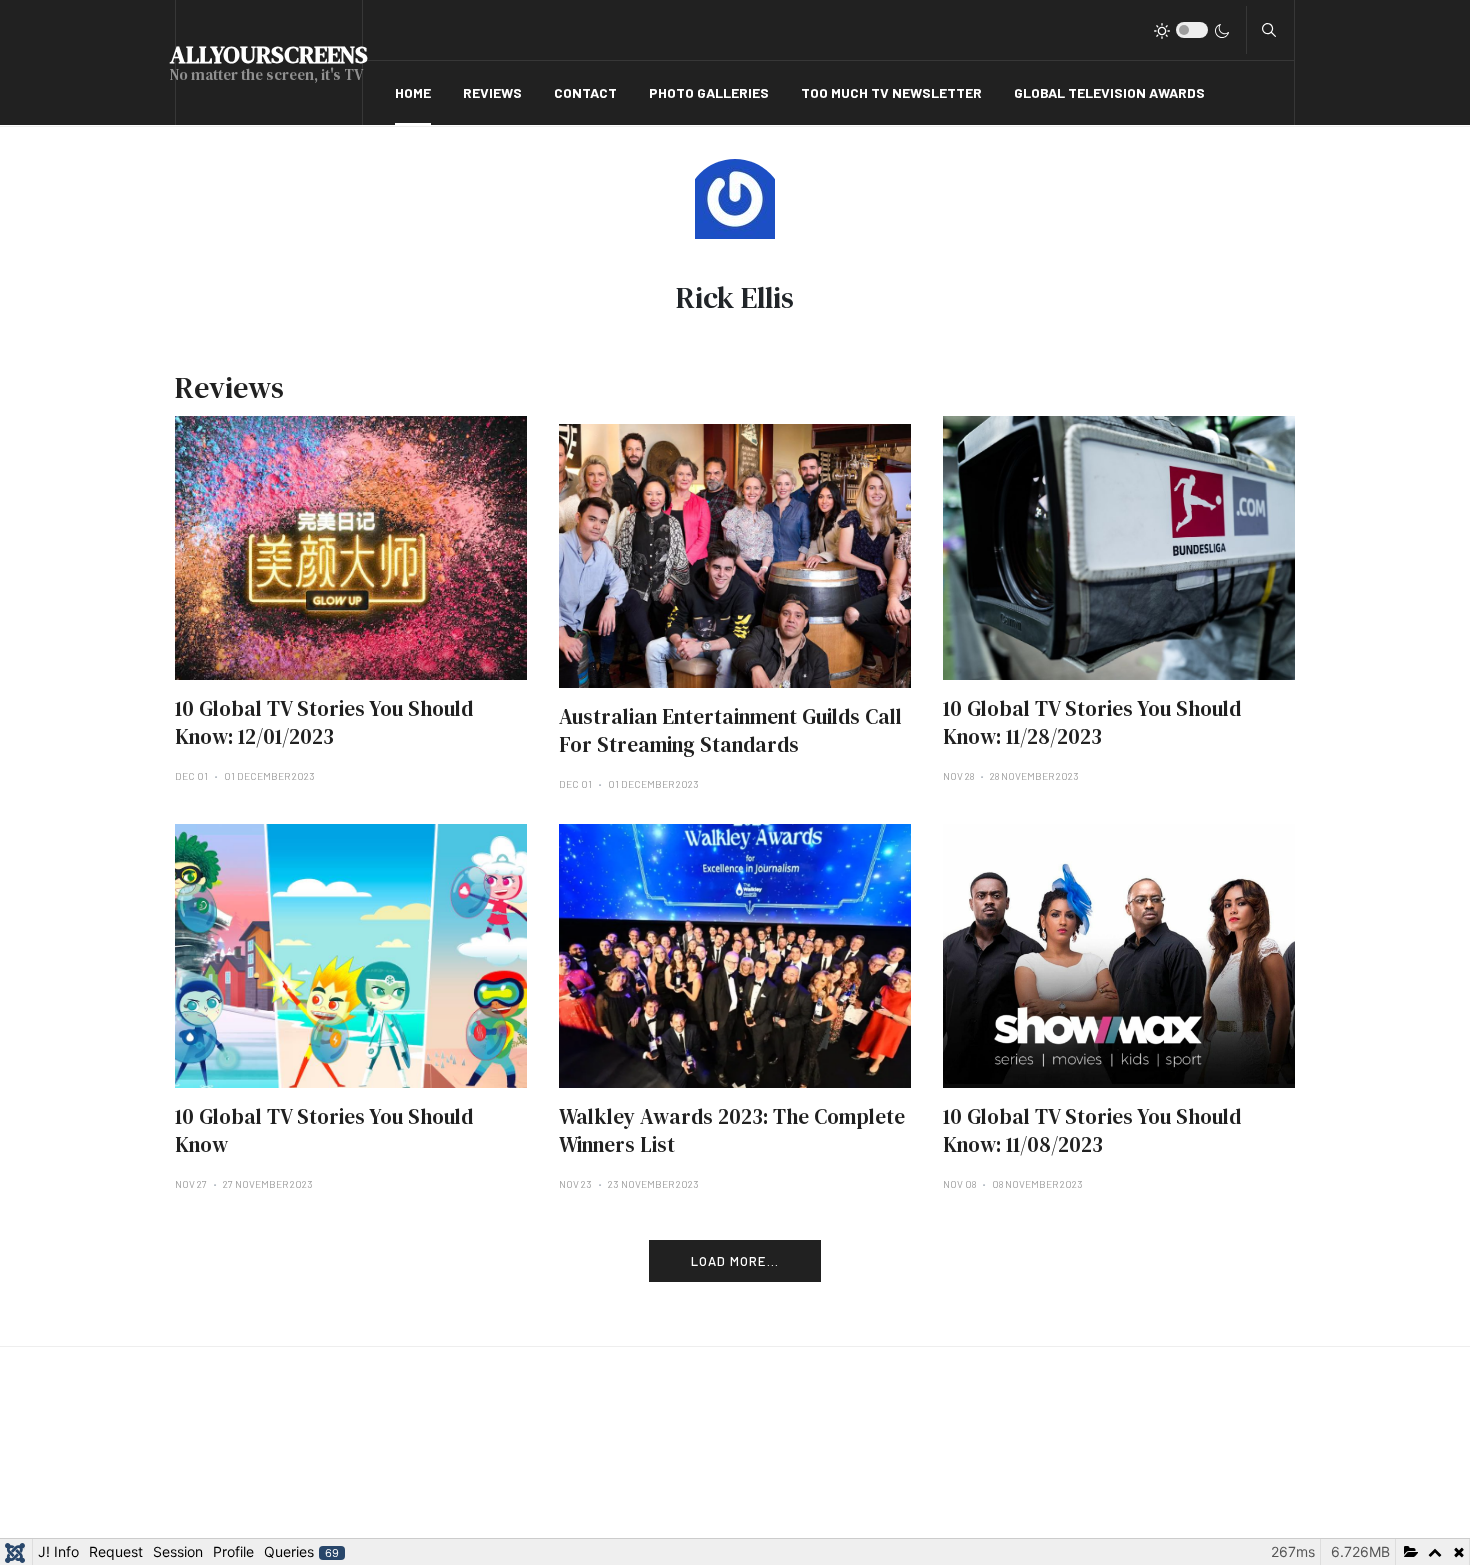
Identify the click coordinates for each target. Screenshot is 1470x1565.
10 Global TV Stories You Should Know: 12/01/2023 (324, 722)
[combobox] (1269, 30)
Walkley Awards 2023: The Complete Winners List (732, 1130)
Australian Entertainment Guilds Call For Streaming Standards (730, 730)
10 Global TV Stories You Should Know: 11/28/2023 (1092, 722)
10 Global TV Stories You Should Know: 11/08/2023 (1092, 1130)
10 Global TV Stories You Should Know (324, 1130)
